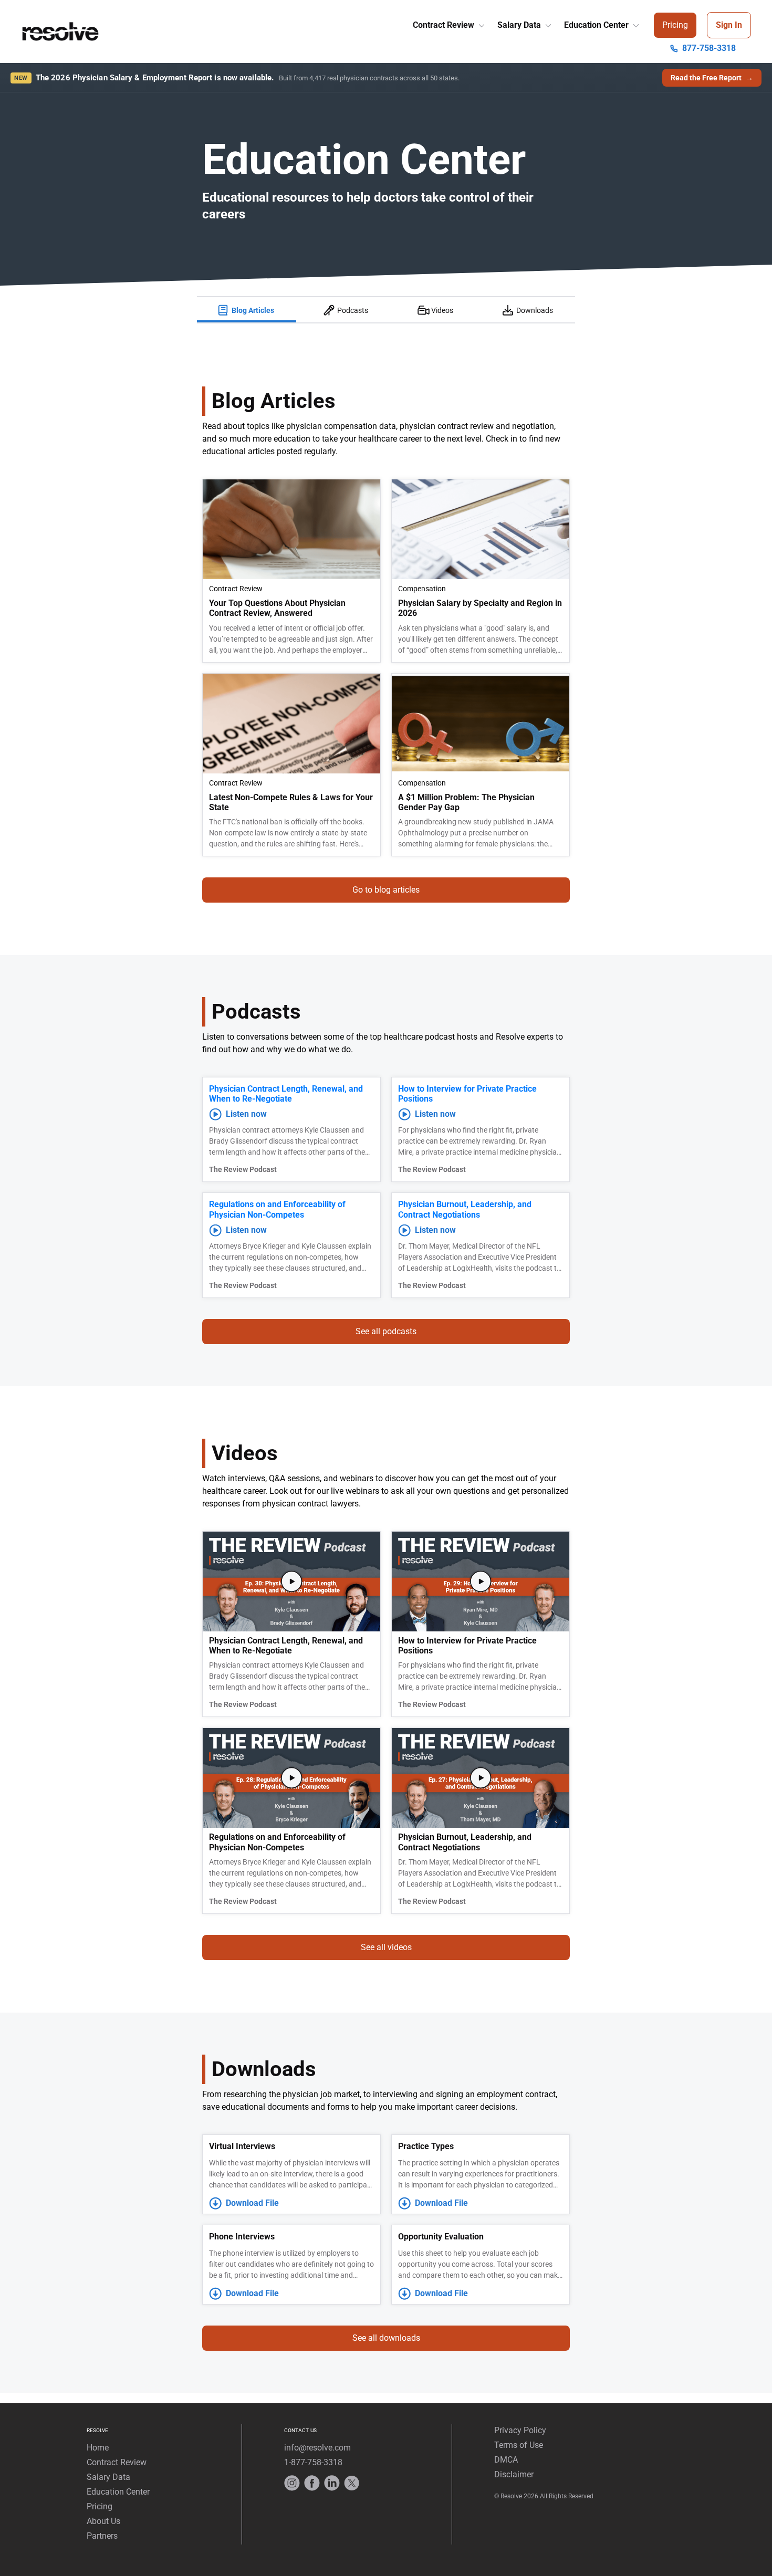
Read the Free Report (712, 78)
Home (98, 2448)
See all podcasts (386, 1331)
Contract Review (445, 25)
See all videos (386, 1947)
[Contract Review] (481, 23)
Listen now (246, 1114)
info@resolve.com (317, 2448)
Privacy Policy (520, 2430)
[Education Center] (635, 23)
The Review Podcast (243, 1169)
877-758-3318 (709, 48)
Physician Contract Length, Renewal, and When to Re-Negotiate (286, 1094)
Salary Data (520, 25)
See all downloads (386, 2338)
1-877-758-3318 (313, 2462)
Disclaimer (514, 2474)
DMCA (506, 2460)
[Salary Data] (547, 23)
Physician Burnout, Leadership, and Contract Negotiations (465, 1209)
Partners (102, 2536)
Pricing (675, 25)
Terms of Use (519, 2445)
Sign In (729, 25)
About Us (103, 2521)
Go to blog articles (386, 890)
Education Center (597, 25)
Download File (252, 2203)
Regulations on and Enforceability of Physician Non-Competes (277, 1209)
